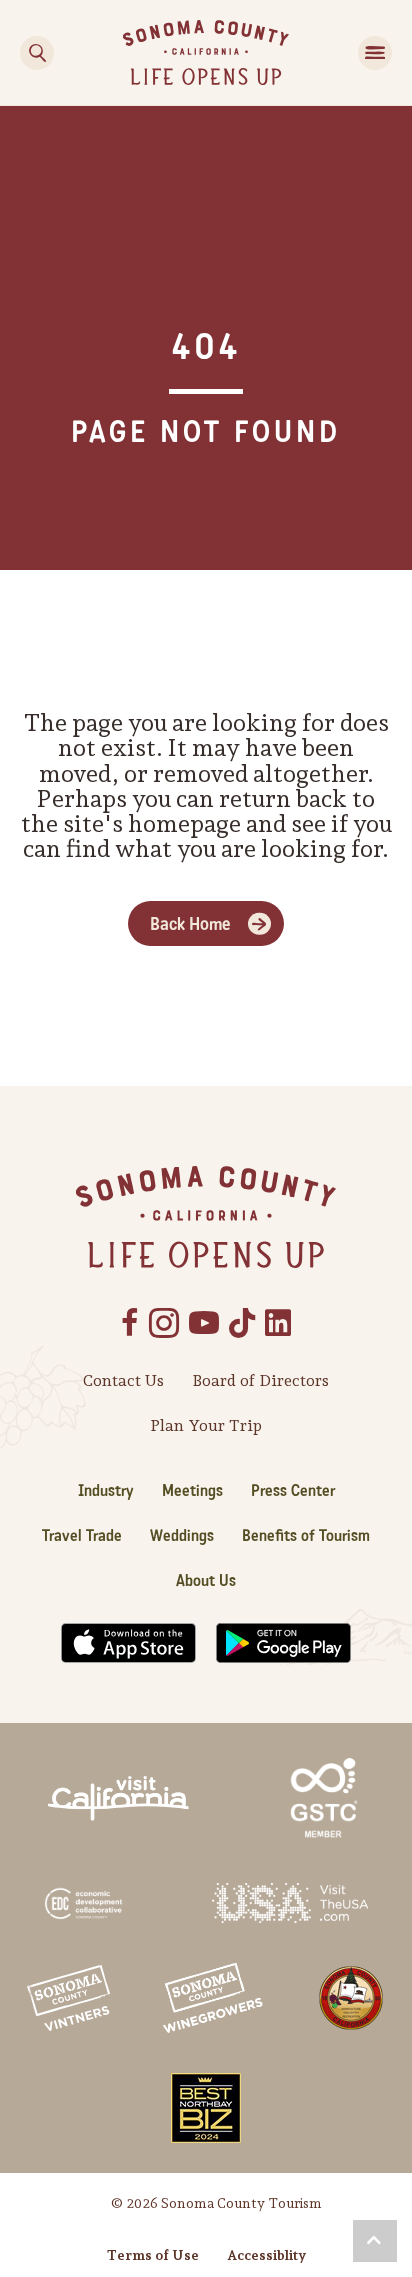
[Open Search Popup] (37, 53)
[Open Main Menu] (375, 53)
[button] (375, 2241)
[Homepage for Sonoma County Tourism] (206, 50)
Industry (106, 1490)
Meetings (192, 1490)
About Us (206, 1580)
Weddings (182, 1535)
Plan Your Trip (206, 1425)
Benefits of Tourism (306, 1535)
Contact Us (123, 1380)
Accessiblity (266, 2255)
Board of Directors (260, 1380)
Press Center (293, 1490)
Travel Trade (82, 1535)
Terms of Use (153, 2255)
